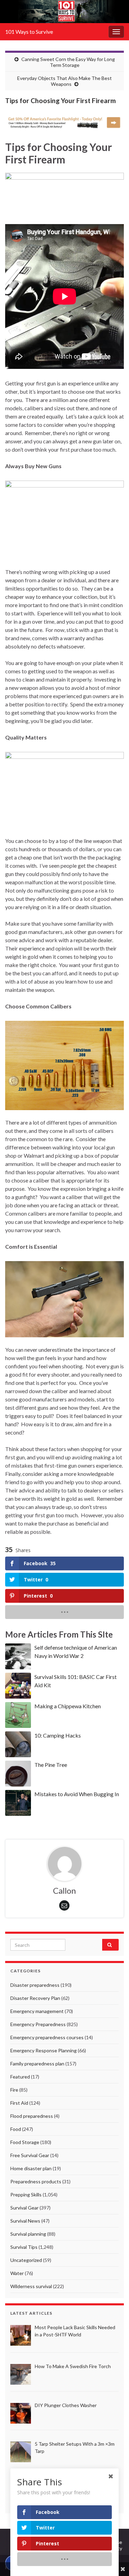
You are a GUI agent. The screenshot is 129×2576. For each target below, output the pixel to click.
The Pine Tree (51, 1765)
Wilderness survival (31, 2286)
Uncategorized (26, 2260)
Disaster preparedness (35, 1985)
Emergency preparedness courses (47, 2037)
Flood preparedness (32, 2116)
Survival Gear (24, 2208)
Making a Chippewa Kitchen (68, 1706)
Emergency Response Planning (44, 2050)
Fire (14, 2090)
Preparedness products (36, 2181)
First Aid (19, 2103)
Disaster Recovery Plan (35, 1998)
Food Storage (25, 2142)
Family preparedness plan (37, 2064)
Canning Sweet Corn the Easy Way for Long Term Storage (68, 62)
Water (17, 2273)
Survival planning (28, 2234)
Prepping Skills (26, 2195)
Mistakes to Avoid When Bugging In (77, 1794)
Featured (20, 2077)
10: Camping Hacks (58, 1735)
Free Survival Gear (30, 2155)
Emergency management (37, 2011)
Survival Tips (24, 2247)
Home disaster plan (31, 2168)
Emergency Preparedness (38, 2024)
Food (16, 2129)
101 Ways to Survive (29, 32)
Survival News (25, 2221)
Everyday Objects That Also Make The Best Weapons (64, 81)
